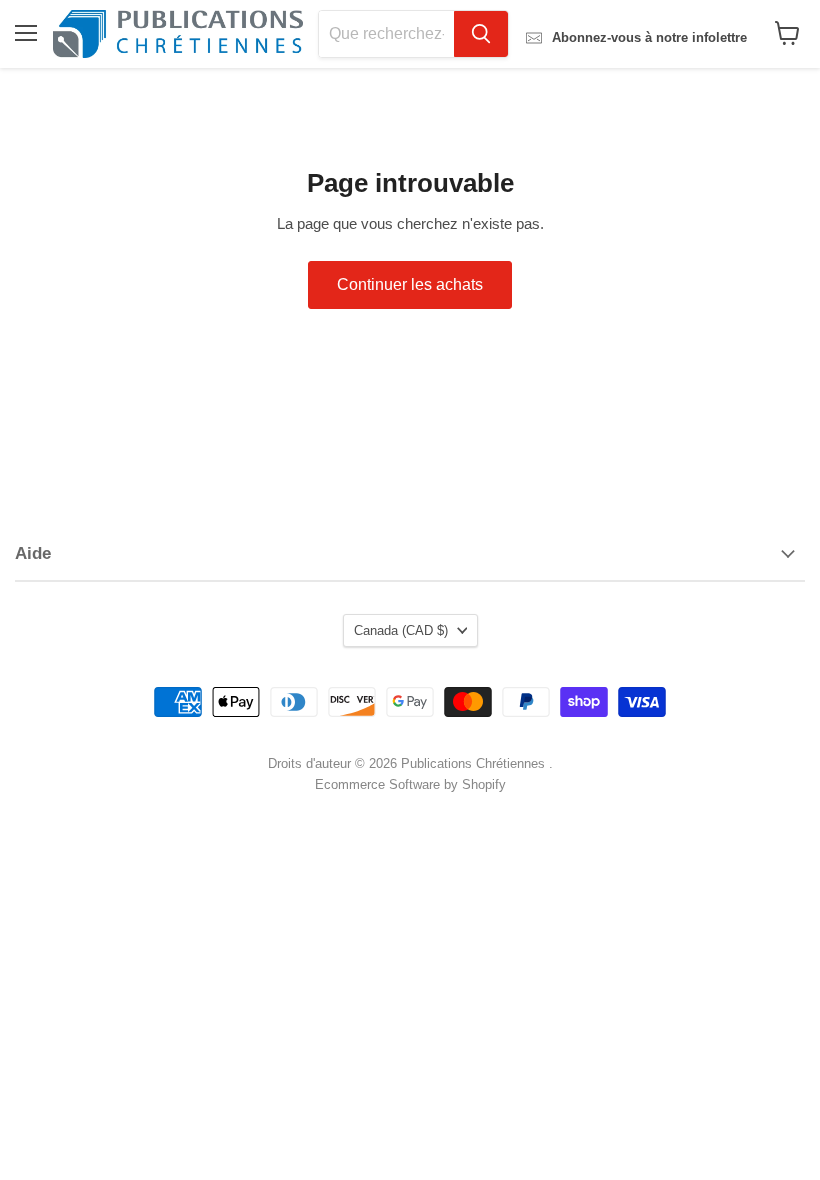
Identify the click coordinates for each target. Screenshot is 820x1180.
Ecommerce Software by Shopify (410, 784)
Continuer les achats (410, 284)
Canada (401, 630)
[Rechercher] (481, 34)
